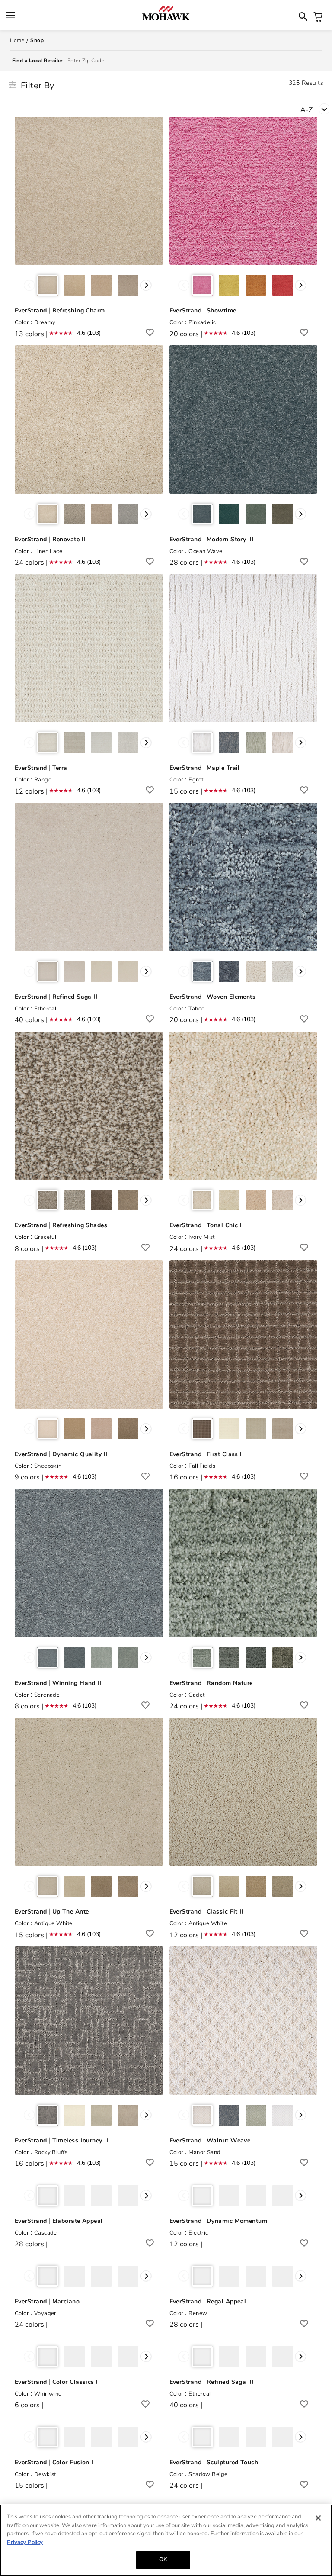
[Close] (318, 2518)
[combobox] (316, 109)
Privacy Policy (25, 2542)
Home (17, 40)
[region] (166, 2540)
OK (163, 2560)
